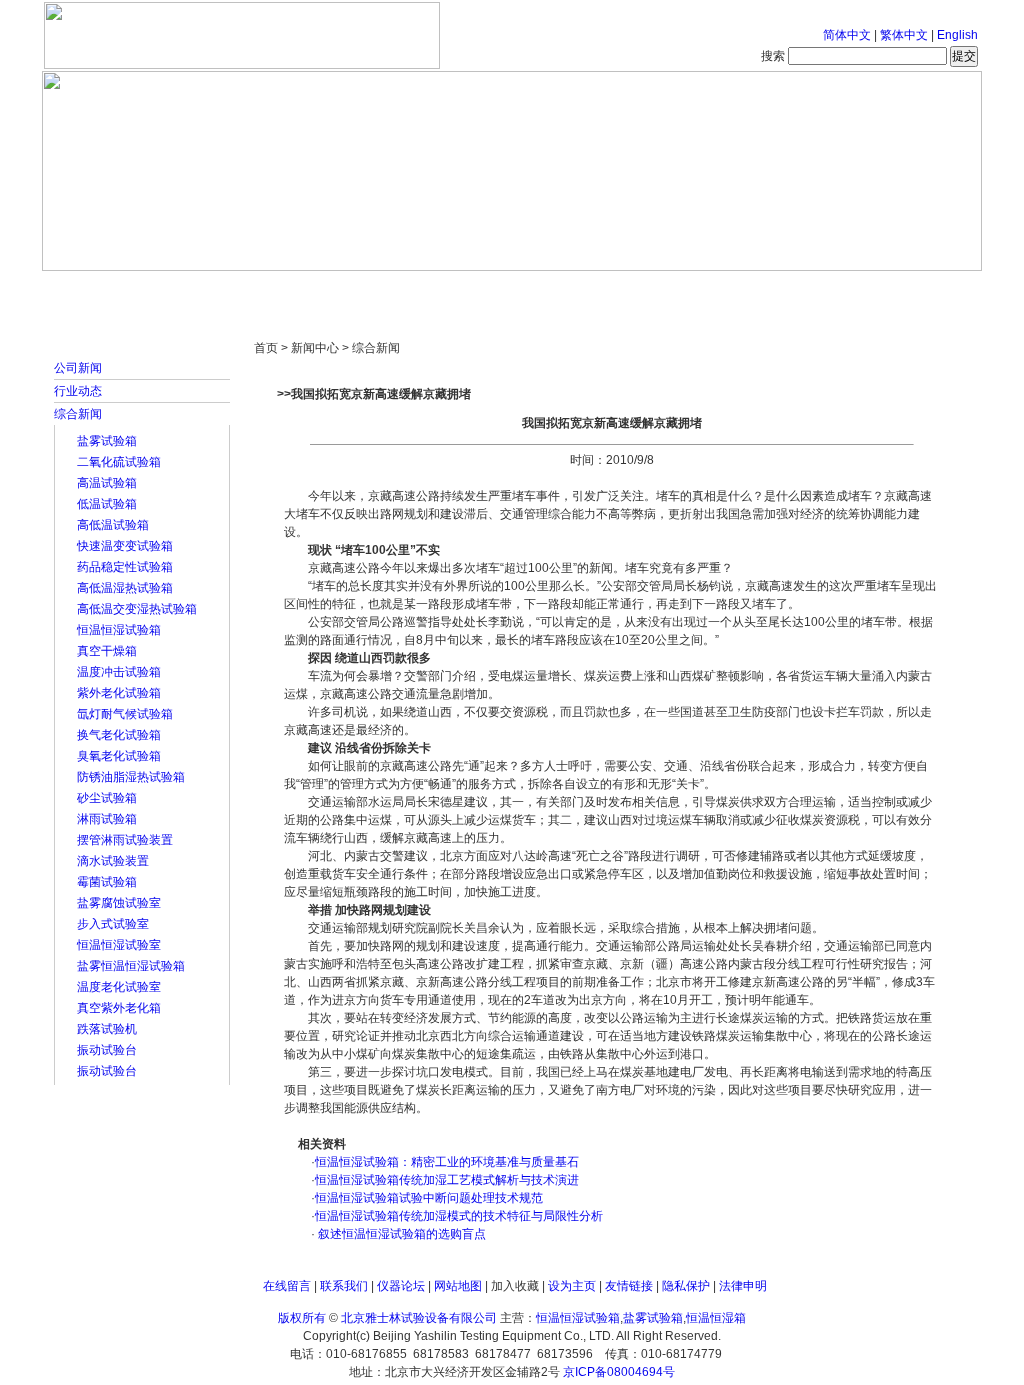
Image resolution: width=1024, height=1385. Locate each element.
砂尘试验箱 (107, 798)
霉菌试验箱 (107, 882)
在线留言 (287, 1286)
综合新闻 (78, 414)
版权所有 (302, 1318)
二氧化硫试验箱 (119, 462)
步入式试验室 (113, 924)
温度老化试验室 (119, 987)
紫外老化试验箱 (119, 693)
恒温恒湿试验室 (119, 945)
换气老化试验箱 (119, 735)
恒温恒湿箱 (716, 1318)
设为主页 (572, 1286)
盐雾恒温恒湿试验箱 (131, 966)
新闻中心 (327, 290)
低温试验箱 (107, 504)
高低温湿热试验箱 (125, 588)
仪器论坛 (401, 1286)
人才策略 (657, 290)
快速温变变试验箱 (125, 546)
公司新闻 (78, 368)
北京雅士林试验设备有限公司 (419, 1318)
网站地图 (458, 1286)
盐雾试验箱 (107, 441)
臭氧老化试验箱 (119, 756)
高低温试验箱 (113, 525)
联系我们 (344, 1286)
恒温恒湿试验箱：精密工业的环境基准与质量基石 (447, 1162)
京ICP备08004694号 (619, 1372)
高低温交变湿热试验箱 (137, 609)
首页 (107, 290)
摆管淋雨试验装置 (125, 840)
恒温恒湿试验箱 (119, 630)
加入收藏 (515, 1286)
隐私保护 (686, 1286)
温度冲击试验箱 (119, 672)
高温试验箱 (107, 483)
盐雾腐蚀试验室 (119, 903)
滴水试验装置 (113, 861)
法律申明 (743, 1286)
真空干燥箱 (107, 651)
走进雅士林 (217, 290)
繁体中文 (904, 35)
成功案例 (547, 290)
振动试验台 (107, 1050)
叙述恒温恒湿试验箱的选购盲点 (400, 1234)
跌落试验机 (107, 1029)
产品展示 (437, 290)
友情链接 (629, 1286)
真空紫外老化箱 (119, 1008)
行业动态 (78, 391)
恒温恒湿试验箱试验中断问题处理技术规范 (429, 1198)
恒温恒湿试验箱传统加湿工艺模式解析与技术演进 (447, 1180)
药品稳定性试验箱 (125, 567)
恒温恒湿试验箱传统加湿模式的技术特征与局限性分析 (459, 1216)
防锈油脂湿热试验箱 (131, 777)
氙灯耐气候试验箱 (125, 714)
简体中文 (847, 35)
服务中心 (767, 290)
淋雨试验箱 (107, 819)
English (957, 35)
